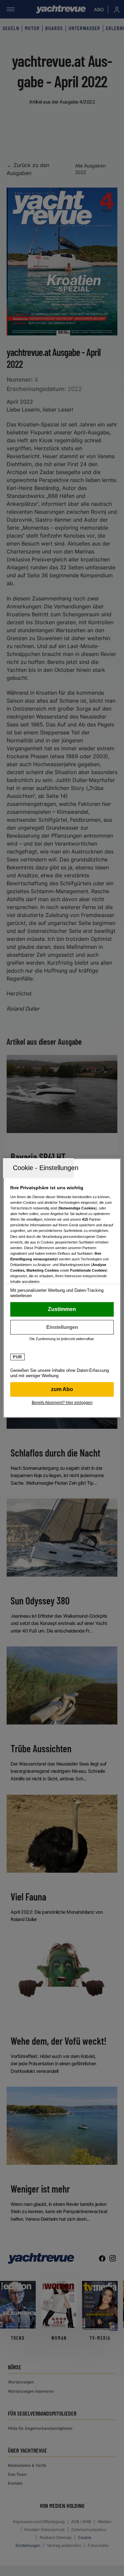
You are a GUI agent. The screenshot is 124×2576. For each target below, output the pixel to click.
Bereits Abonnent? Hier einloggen (62, 1403)
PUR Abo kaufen (62, 1389)
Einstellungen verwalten (62, 1327)
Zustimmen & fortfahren (62, 1309)
